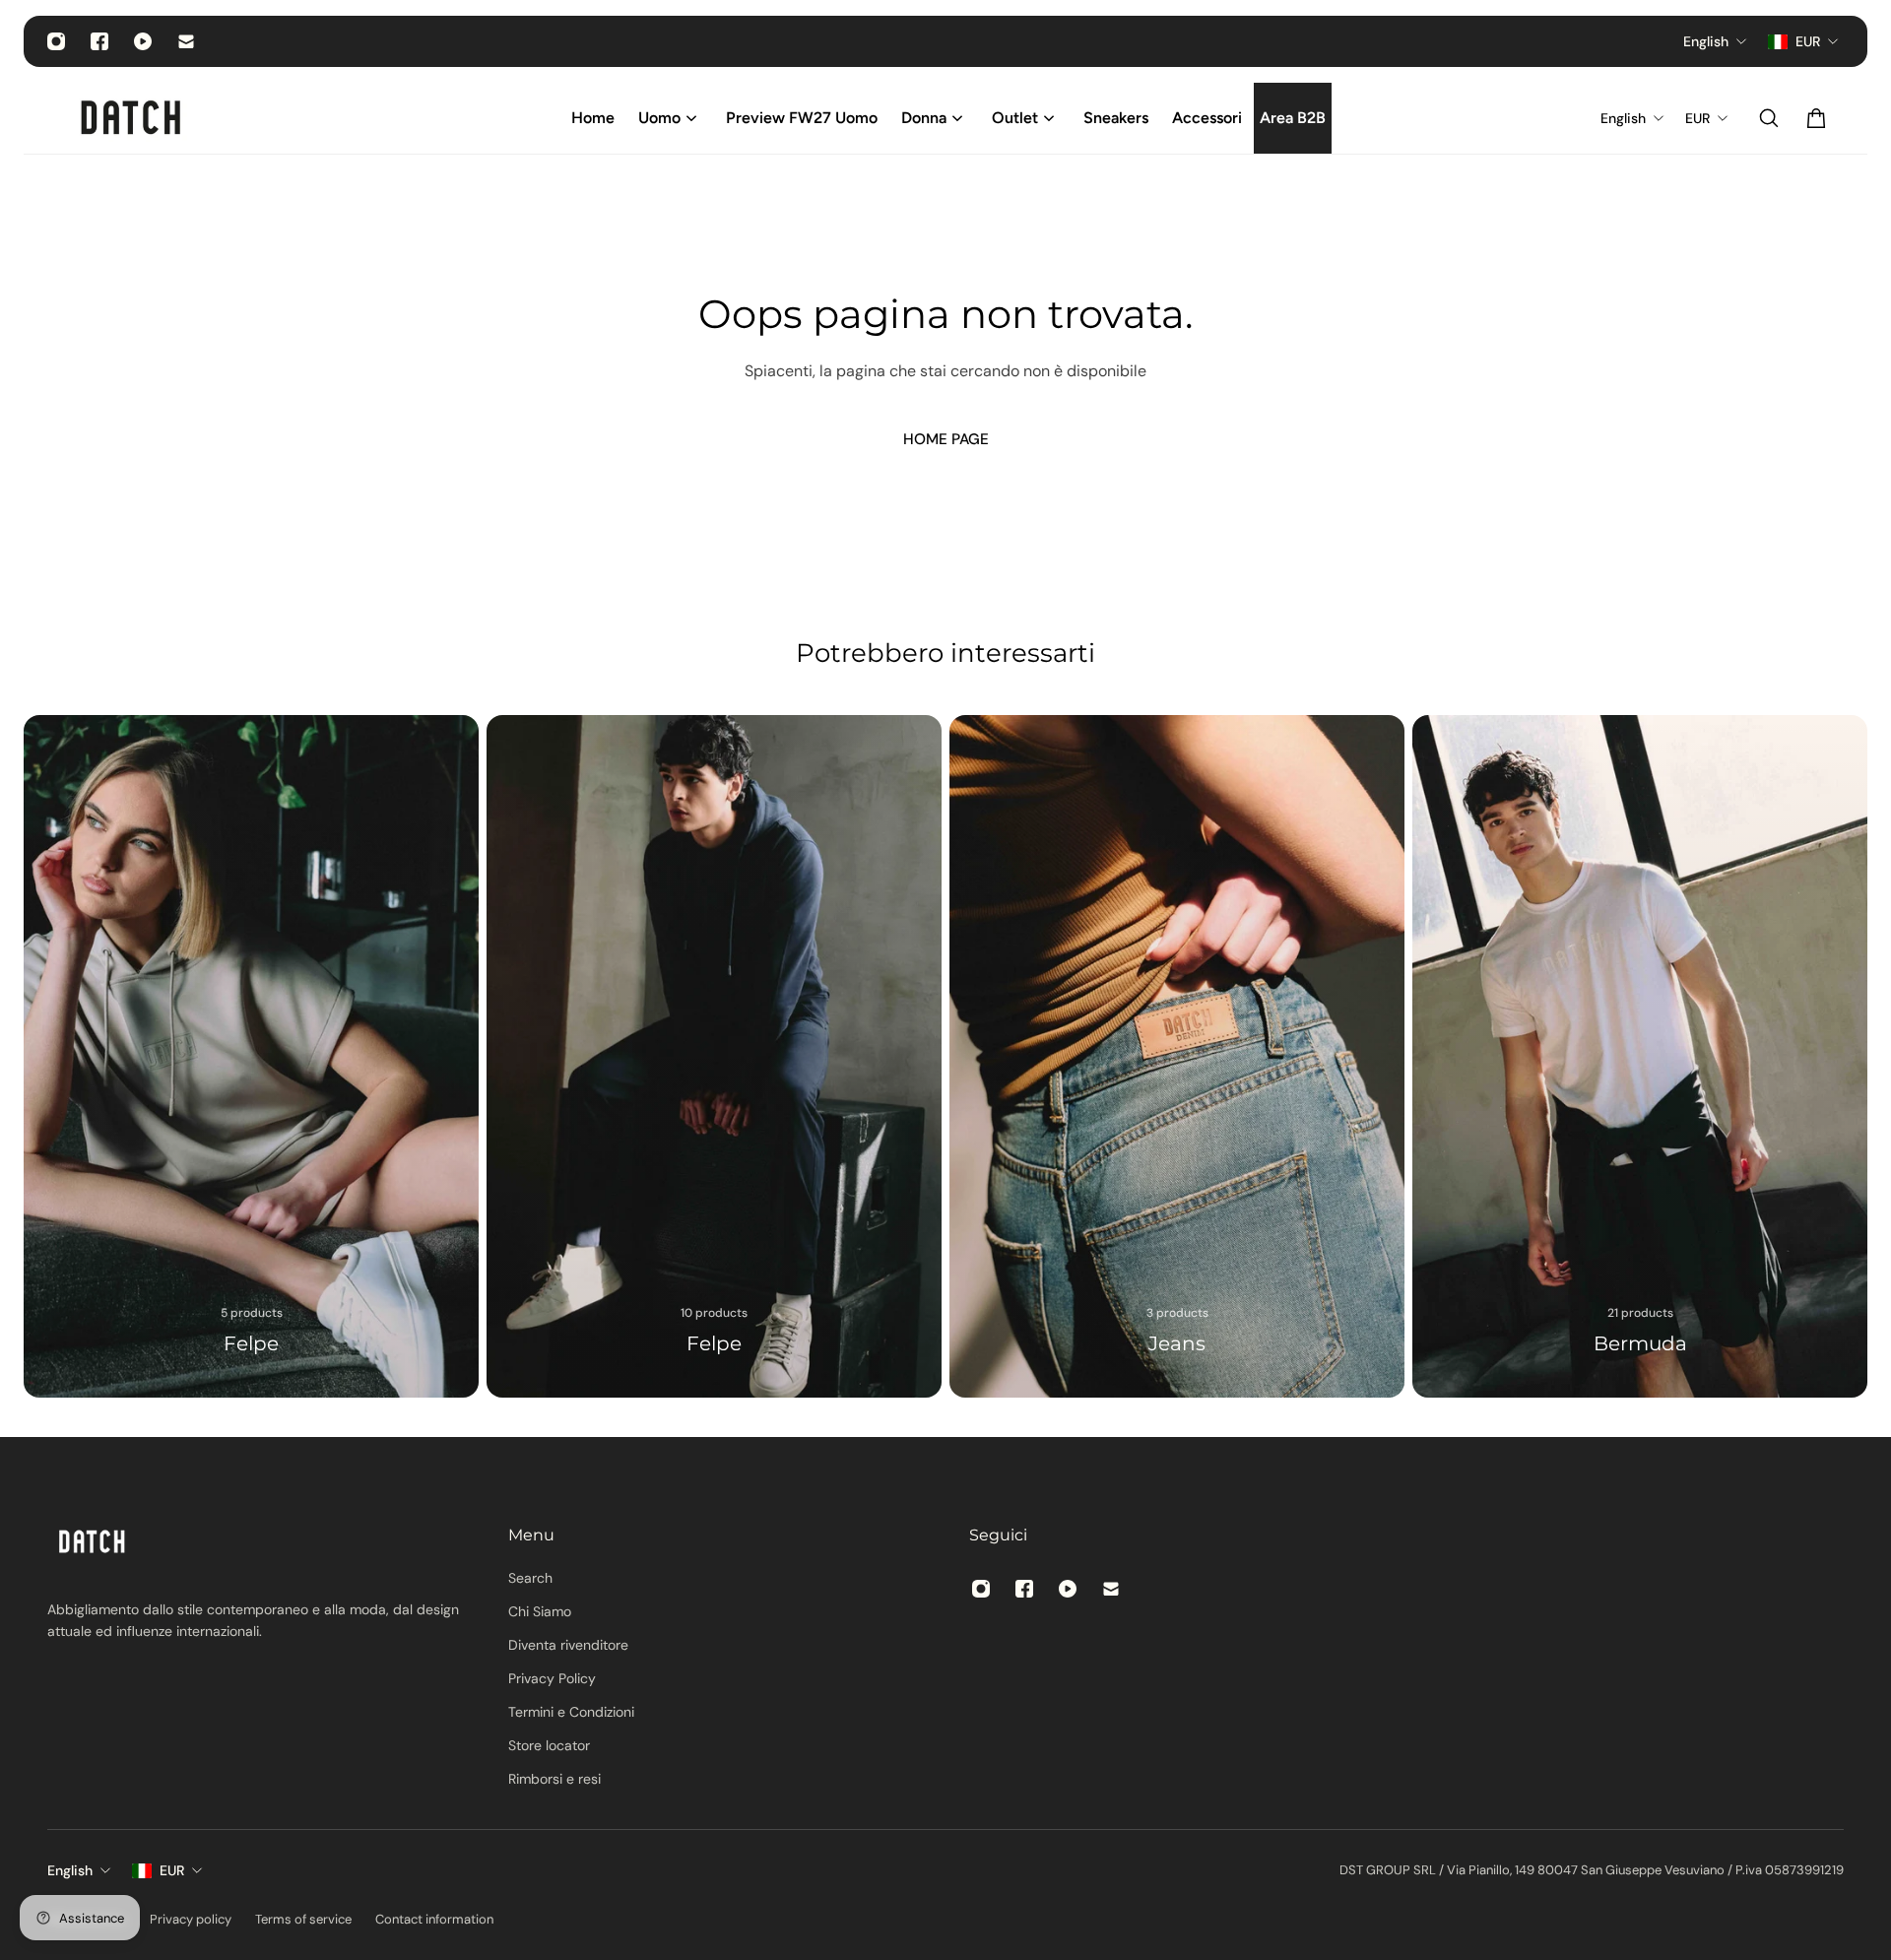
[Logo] (132, 118)
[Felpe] (251, 1056)
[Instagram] (56, 41)
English (70, 1870)
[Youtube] (143, 41)
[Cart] (1816, 118)
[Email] (186, 41)
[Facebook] (99, 41)
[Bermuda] (1640, 1056)
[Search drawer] (1769, 118)
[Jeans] (1177, 1056)
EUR (172, 1870)
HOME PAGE (946, 439)
